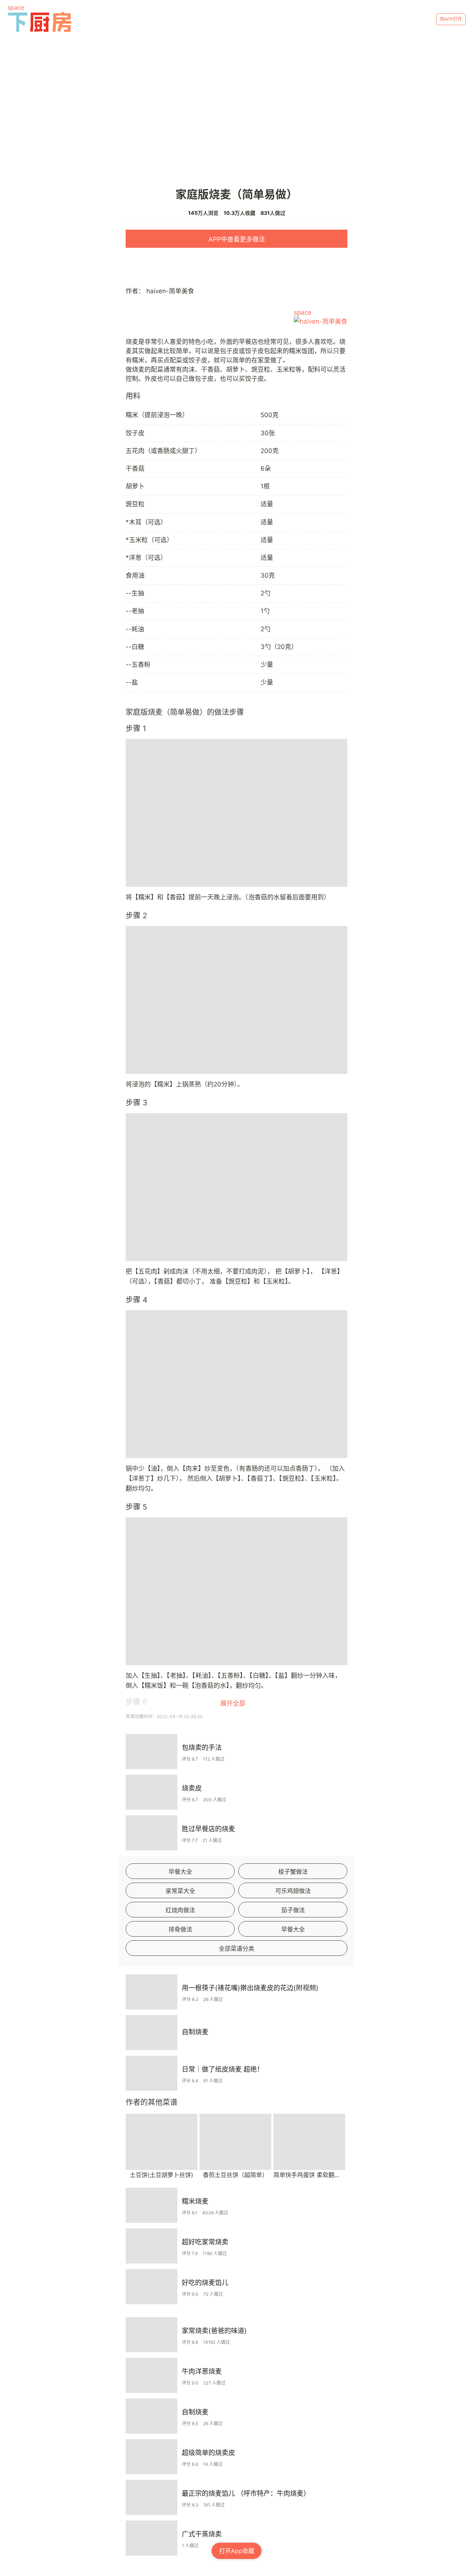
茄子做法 (293, 1910)
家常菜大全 (180, 1891)
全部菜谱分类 (236, 1948)
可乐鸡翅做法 (293, 1891)
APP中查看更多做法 (237, 239)
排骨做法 (180, 1929)
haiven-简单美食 (170, 291)
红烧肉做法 (180, 1910)
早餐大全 (180, 1872)
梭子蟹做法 (293, 1872)
